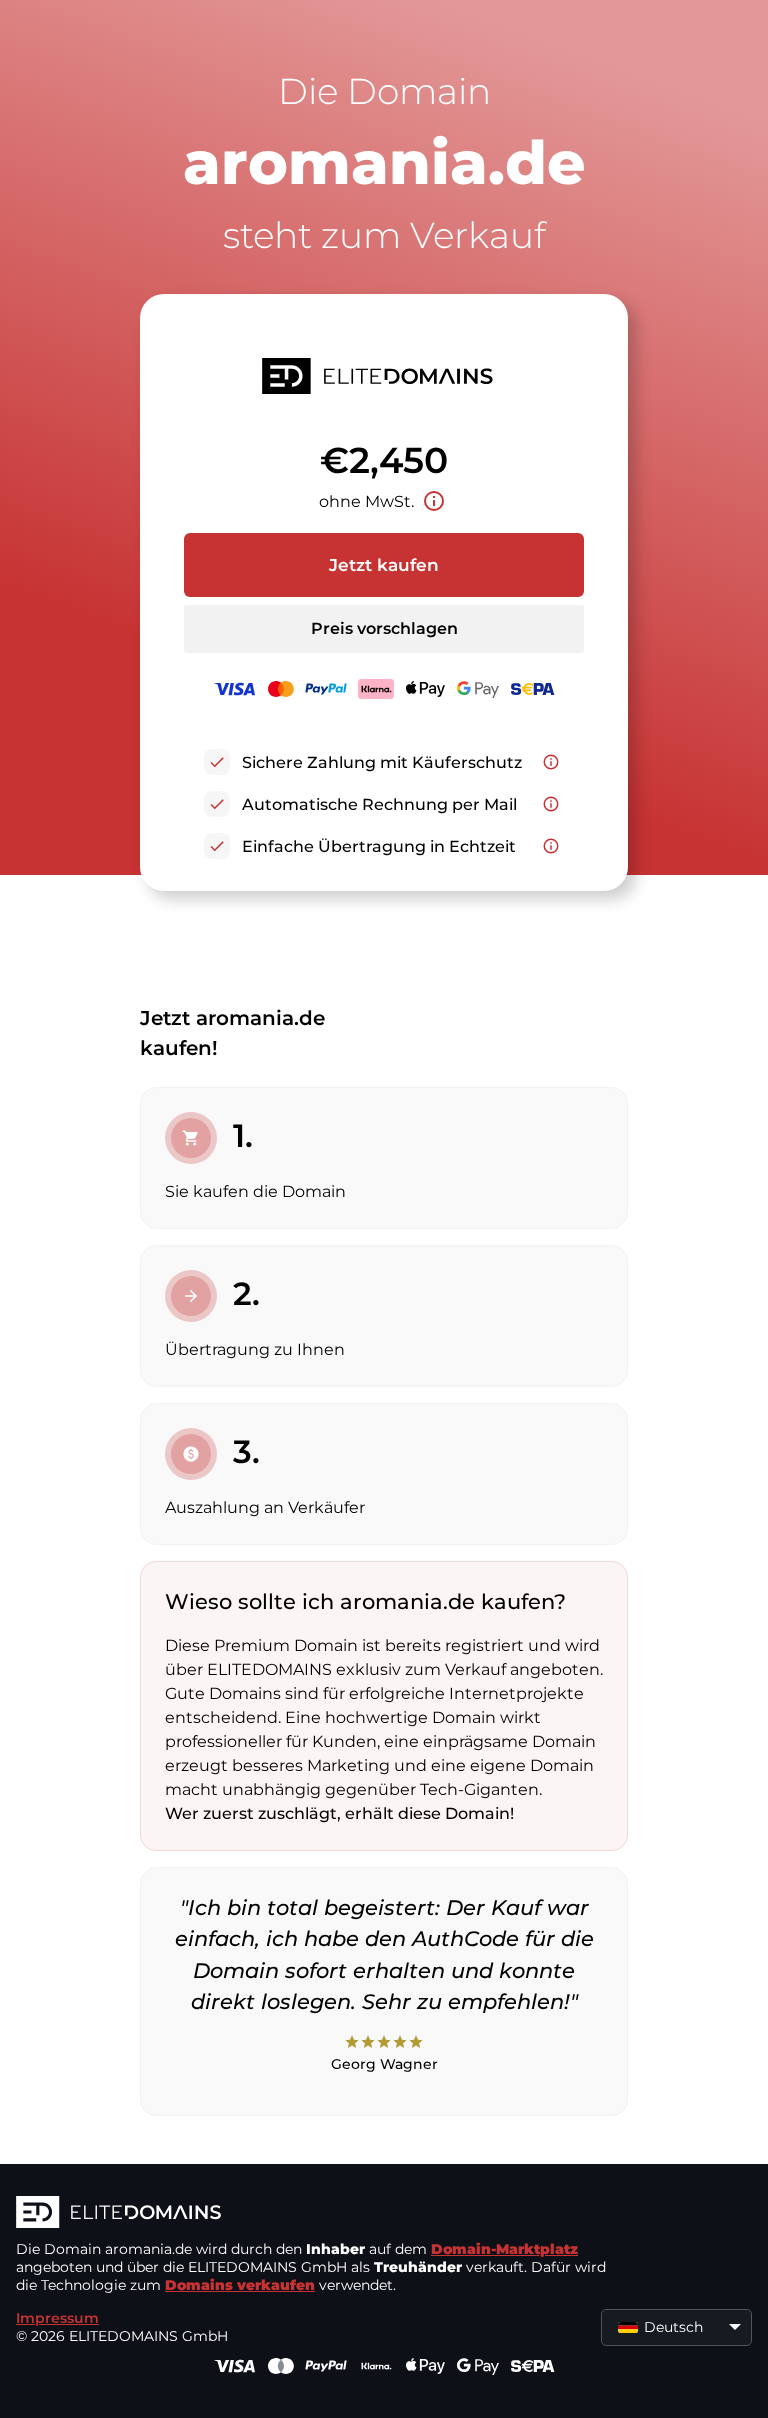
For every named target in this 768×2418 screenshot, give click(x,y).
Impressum (57, 2318)
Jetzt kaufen (384, 565)
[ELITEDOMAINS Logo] (316, 2214)
